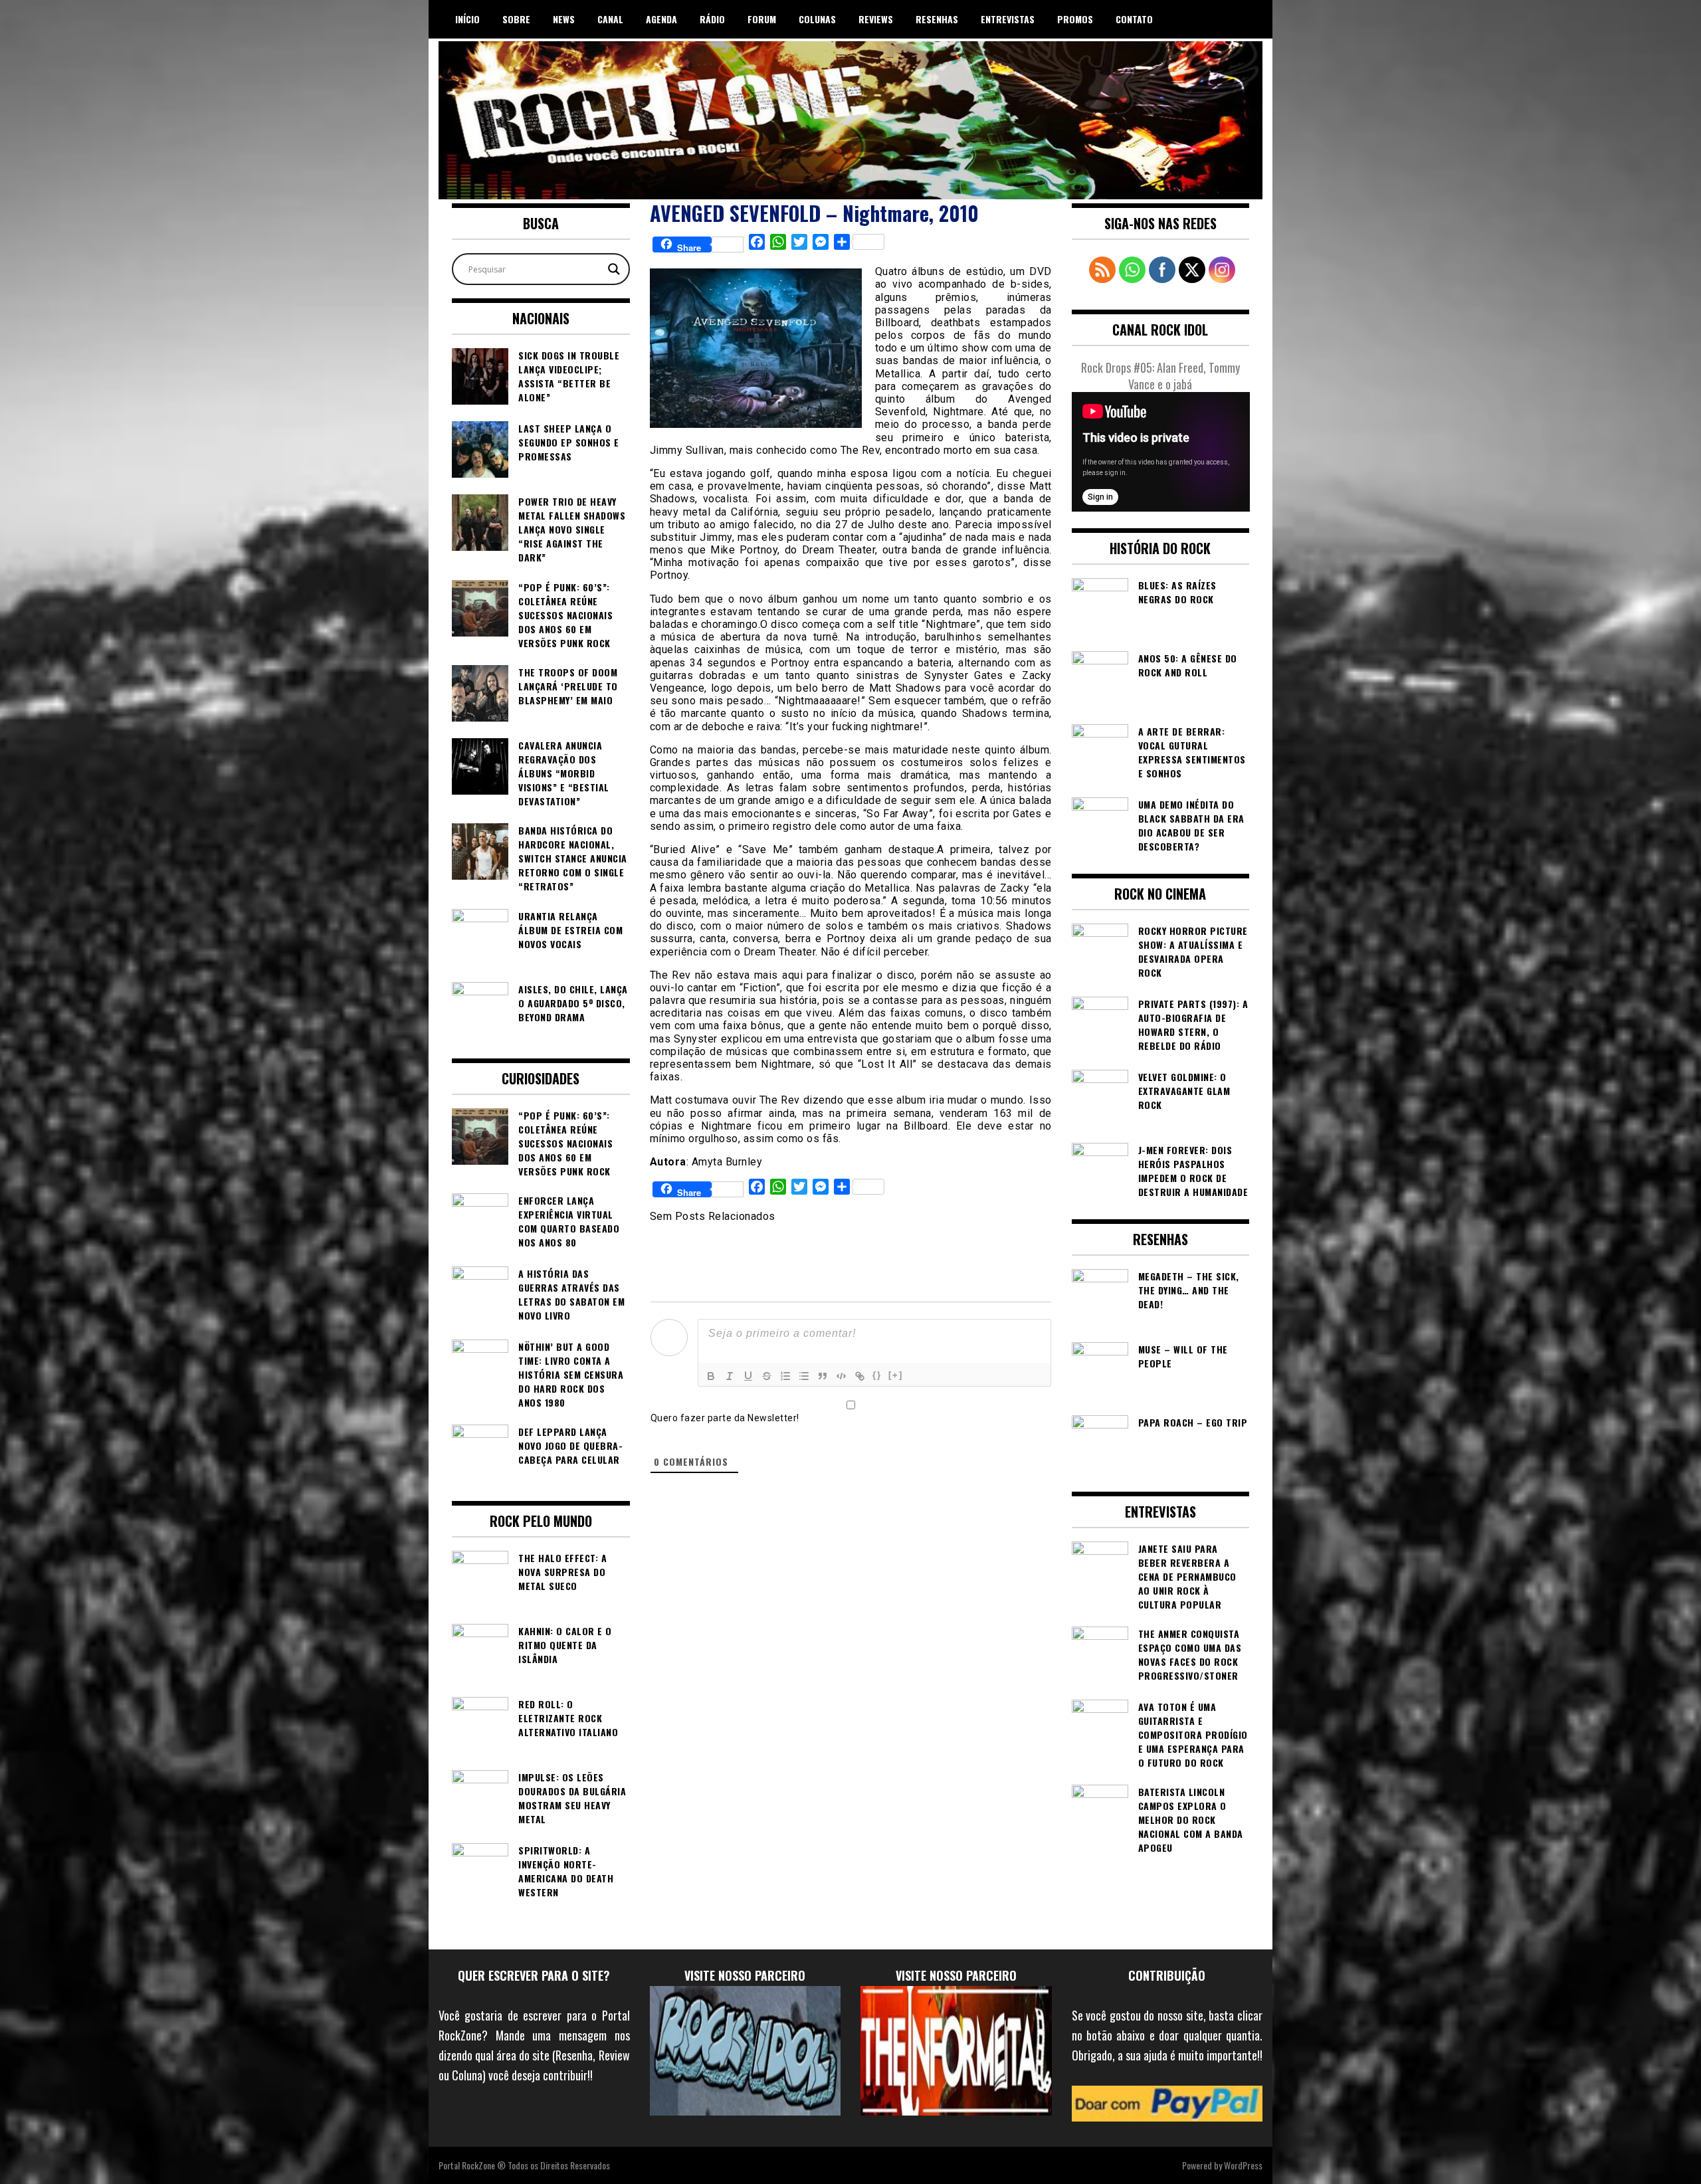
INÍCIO (467, 19)
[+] (896, 1375)
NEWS (564, 19)
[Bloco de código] (841, 1376)
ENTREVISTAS (1008, 19)
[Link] (860, 1376)
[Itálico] (730, 1376)
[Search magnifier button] (614, 269)
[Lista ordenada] (785, 1376)
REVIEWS (876, 19)
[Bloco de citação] (823, 1376)
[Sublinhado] (748, 1376)
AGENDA (661, 19)
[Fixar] (767, 1376)
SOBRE (516, 19)
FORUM (762, 19)
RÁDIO (712, 19)
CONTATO (1134, 19)
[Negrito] (711, 1376)
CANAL (610, 19)
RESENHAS (937, 19)
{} (877, 1375)
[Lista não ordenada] (804, 1376)
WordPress (1243, 2165)
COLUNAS (817, 19)
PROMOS (1075, 19)
